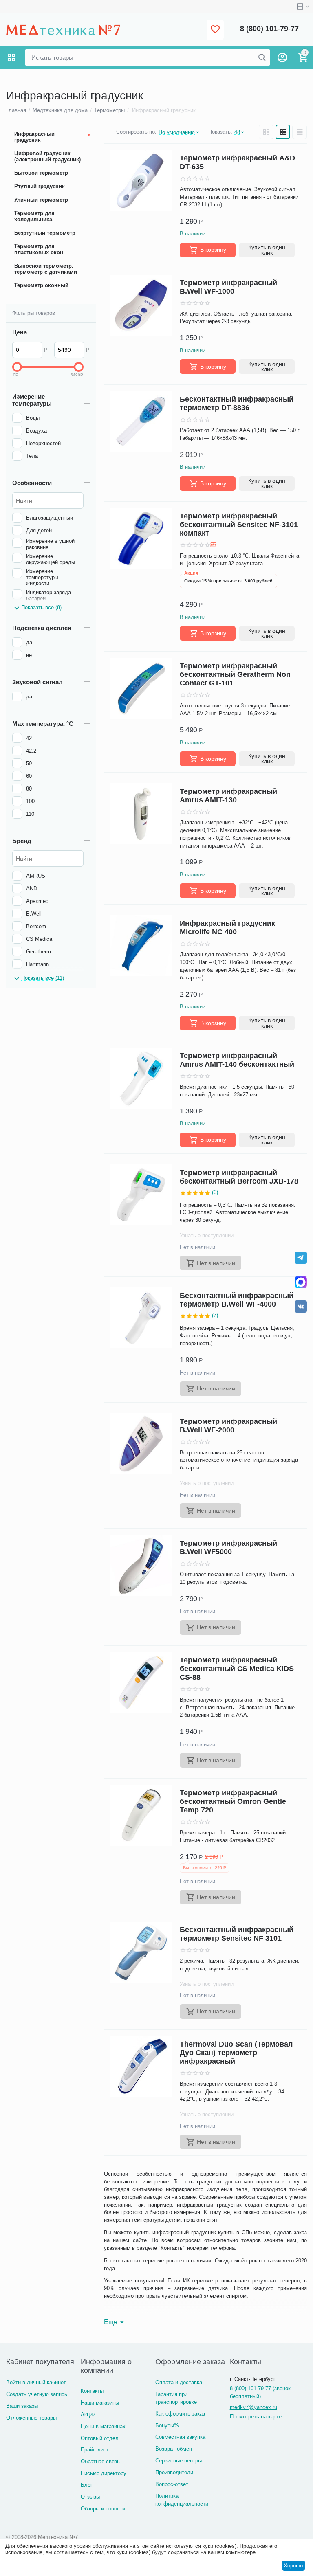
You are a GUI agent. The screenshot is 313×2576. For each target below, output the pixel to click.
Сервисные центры (179, 2461)
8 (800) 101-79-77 (269, 29)
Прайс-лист (95, 2450)
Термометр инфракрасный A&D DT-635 (237, 162)
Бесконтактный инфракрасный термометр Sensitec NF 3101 (237, 1934)
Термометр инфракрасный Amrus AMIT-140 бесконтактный (237, 1060)
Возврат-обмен (174, 2449)
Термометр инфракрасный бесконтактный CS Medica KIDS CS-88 (237, 1669)
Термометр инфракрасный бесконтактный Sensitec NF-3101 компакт (239, 525)
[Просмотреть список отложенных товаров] (215, 30)
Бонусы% (167, 2426)
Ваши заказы (22, 2406)
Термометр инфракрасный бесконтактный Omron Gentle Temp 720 (233, 1801)
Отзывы (90, 2497)
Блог (87, 2485)
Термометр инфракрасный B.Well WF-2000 (228, 1426)
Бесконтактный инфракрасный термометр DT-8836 (237, 403)
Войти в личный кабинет (36, 2382)
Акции (88, 2415)
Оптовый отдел (100, 2438)
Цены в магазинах (103, 2426)
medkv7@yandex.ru (253, 2407)
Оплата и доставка (179, 2382)
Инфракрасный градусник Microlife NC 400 (227, 928)
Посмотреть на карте (256, 2417)
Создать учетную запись (37, 2394)
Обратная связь (100, 2461)
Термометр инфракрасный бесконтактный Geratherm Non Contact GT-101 (235, 674)
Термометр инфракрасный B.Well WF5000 (228, 1547)
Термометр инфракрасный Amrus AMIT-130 (228, 796)
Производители (174, 2472)
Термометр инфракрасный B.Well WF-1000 (228, 287)
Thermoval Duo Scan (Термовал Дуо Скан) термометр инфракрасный (236, 2053)
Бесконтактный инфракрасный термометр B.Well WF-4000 (237, 1300)
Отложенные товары (31, 2418)
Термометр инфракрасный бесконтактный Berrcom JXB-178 (239, 1177)
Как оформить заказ (180, 2414)
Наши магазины (100, 2403)
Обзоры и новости (103, 2509)
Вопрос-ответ (172, 2484)
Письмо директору (104, 2473)
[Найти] (262, 57)
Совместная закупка (180, 2437)
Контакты (92, 2391)
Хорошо (293, 2566)
